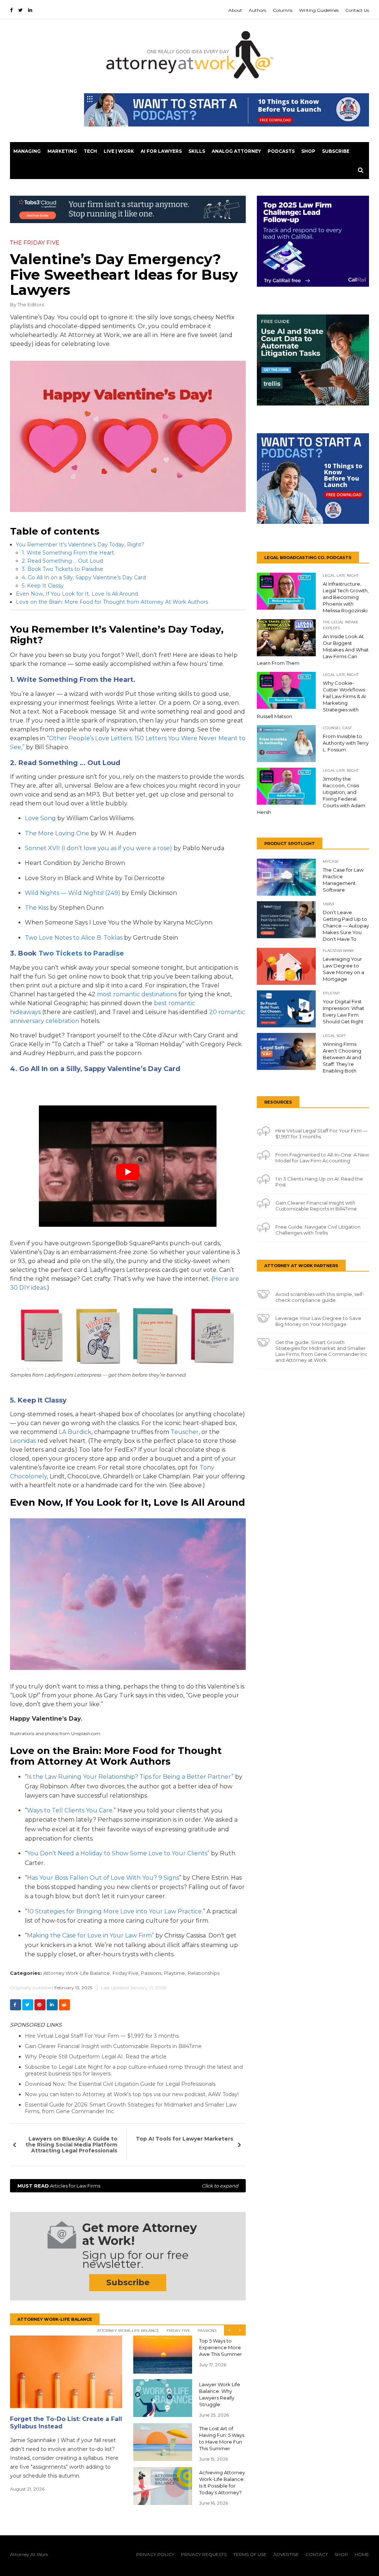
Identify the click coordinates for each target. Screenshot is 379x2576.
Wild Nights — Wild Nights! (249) (73, 893)
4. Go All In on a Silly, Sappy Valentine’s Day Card (84, 578)
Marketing (62, 151)
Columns (283, 10)
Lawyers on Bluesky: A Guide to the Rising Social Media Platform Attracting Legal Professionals (71, 2145)
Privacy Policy (155, 2554)
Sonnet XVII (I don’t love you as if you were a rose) (98, 848)
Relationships (204, 1973)
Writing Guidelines (319, 10)
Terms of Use (250, 2554)
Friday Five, (126, 1973)
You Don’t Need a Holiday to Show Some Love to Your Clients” (119, 1853)
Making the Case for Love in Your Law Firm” (90, 1935)
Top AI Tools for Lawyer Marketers (185, 2139)
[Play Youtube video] (128, 1172)
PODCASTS (281, 151)
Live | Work (119, 151)
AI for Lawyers (161, 151)
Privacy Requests (204, 2554)
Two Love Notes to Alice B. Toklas (74, 938)
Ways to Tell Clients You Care (70, 1810)
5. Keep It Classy (43, 586)
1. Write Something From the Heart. (68, 553)
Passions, (152, 1973)
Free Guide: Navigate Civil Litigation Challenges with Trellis (318, 1230)
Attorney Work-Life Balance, (77, 1973)
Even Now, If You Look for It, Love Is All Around (77, 594)
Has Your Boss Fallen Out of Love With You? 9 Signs (103, 1878)
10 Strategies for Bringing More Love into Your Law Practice (115, 1911)
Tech (90, 151)
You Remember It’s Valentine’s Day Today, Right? (80, 545)
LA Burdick (75, 1432)
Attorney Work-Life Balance (128, 2331)
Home (362, 2554)
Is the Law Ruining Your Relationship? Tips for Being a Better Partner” (130, 1777)
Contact (317, 2554)
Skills (197, 151)
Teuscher (185, 1432)
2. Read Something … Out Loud (62, 561)
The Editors (31, 304)
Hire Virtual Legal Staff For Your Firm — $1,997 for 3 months (102, 2036)
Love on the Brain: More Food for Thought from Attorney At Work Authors (112, 602)
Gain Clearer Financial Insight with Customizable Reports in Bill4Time (113, 2046)
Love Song (40, 818)
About (235, 10)
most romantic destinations (137, 994)
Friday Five (178, 2331)
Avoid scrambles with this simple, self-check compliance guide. (320, 1297)
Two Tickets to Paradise (81, 953)
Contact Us (357, 10)
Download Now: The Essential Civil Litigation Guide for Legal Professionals (120, 2084)
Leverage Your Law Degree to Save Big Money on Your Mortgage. (318, 1321)
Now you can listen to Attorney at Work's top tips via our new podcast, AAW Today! (132, 2094)
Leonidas (23, 1441)
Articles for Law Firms (128, 2186)
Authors (257, 10)
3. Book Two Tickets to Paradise (63, 569)
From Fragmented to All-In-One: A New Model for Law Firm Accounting (322, 1158)
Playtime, (175, 1973)
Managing (27, 151)
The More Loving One (57, 833)
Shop (308, 151)
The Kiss (37, 908)
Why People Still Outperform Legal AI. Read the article (96, 2057)
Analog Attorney (236, 151)
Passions (207, 2331)
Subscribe (336, 151)
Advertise (286, 2554)
